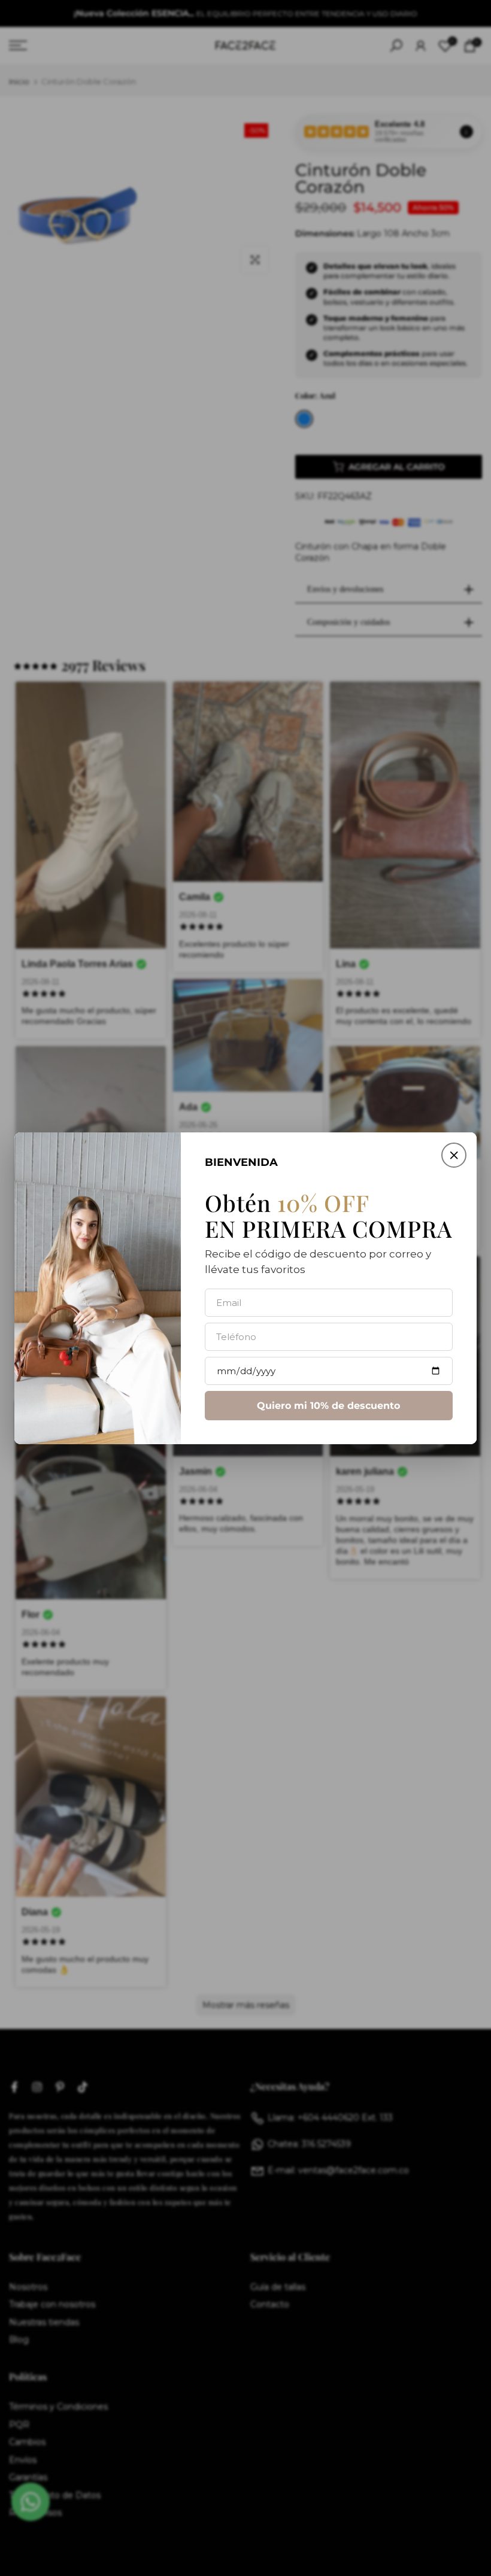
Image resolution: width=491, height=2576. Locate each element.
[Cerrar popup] (454, 1155)
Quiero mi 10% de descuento (328, 1405)
